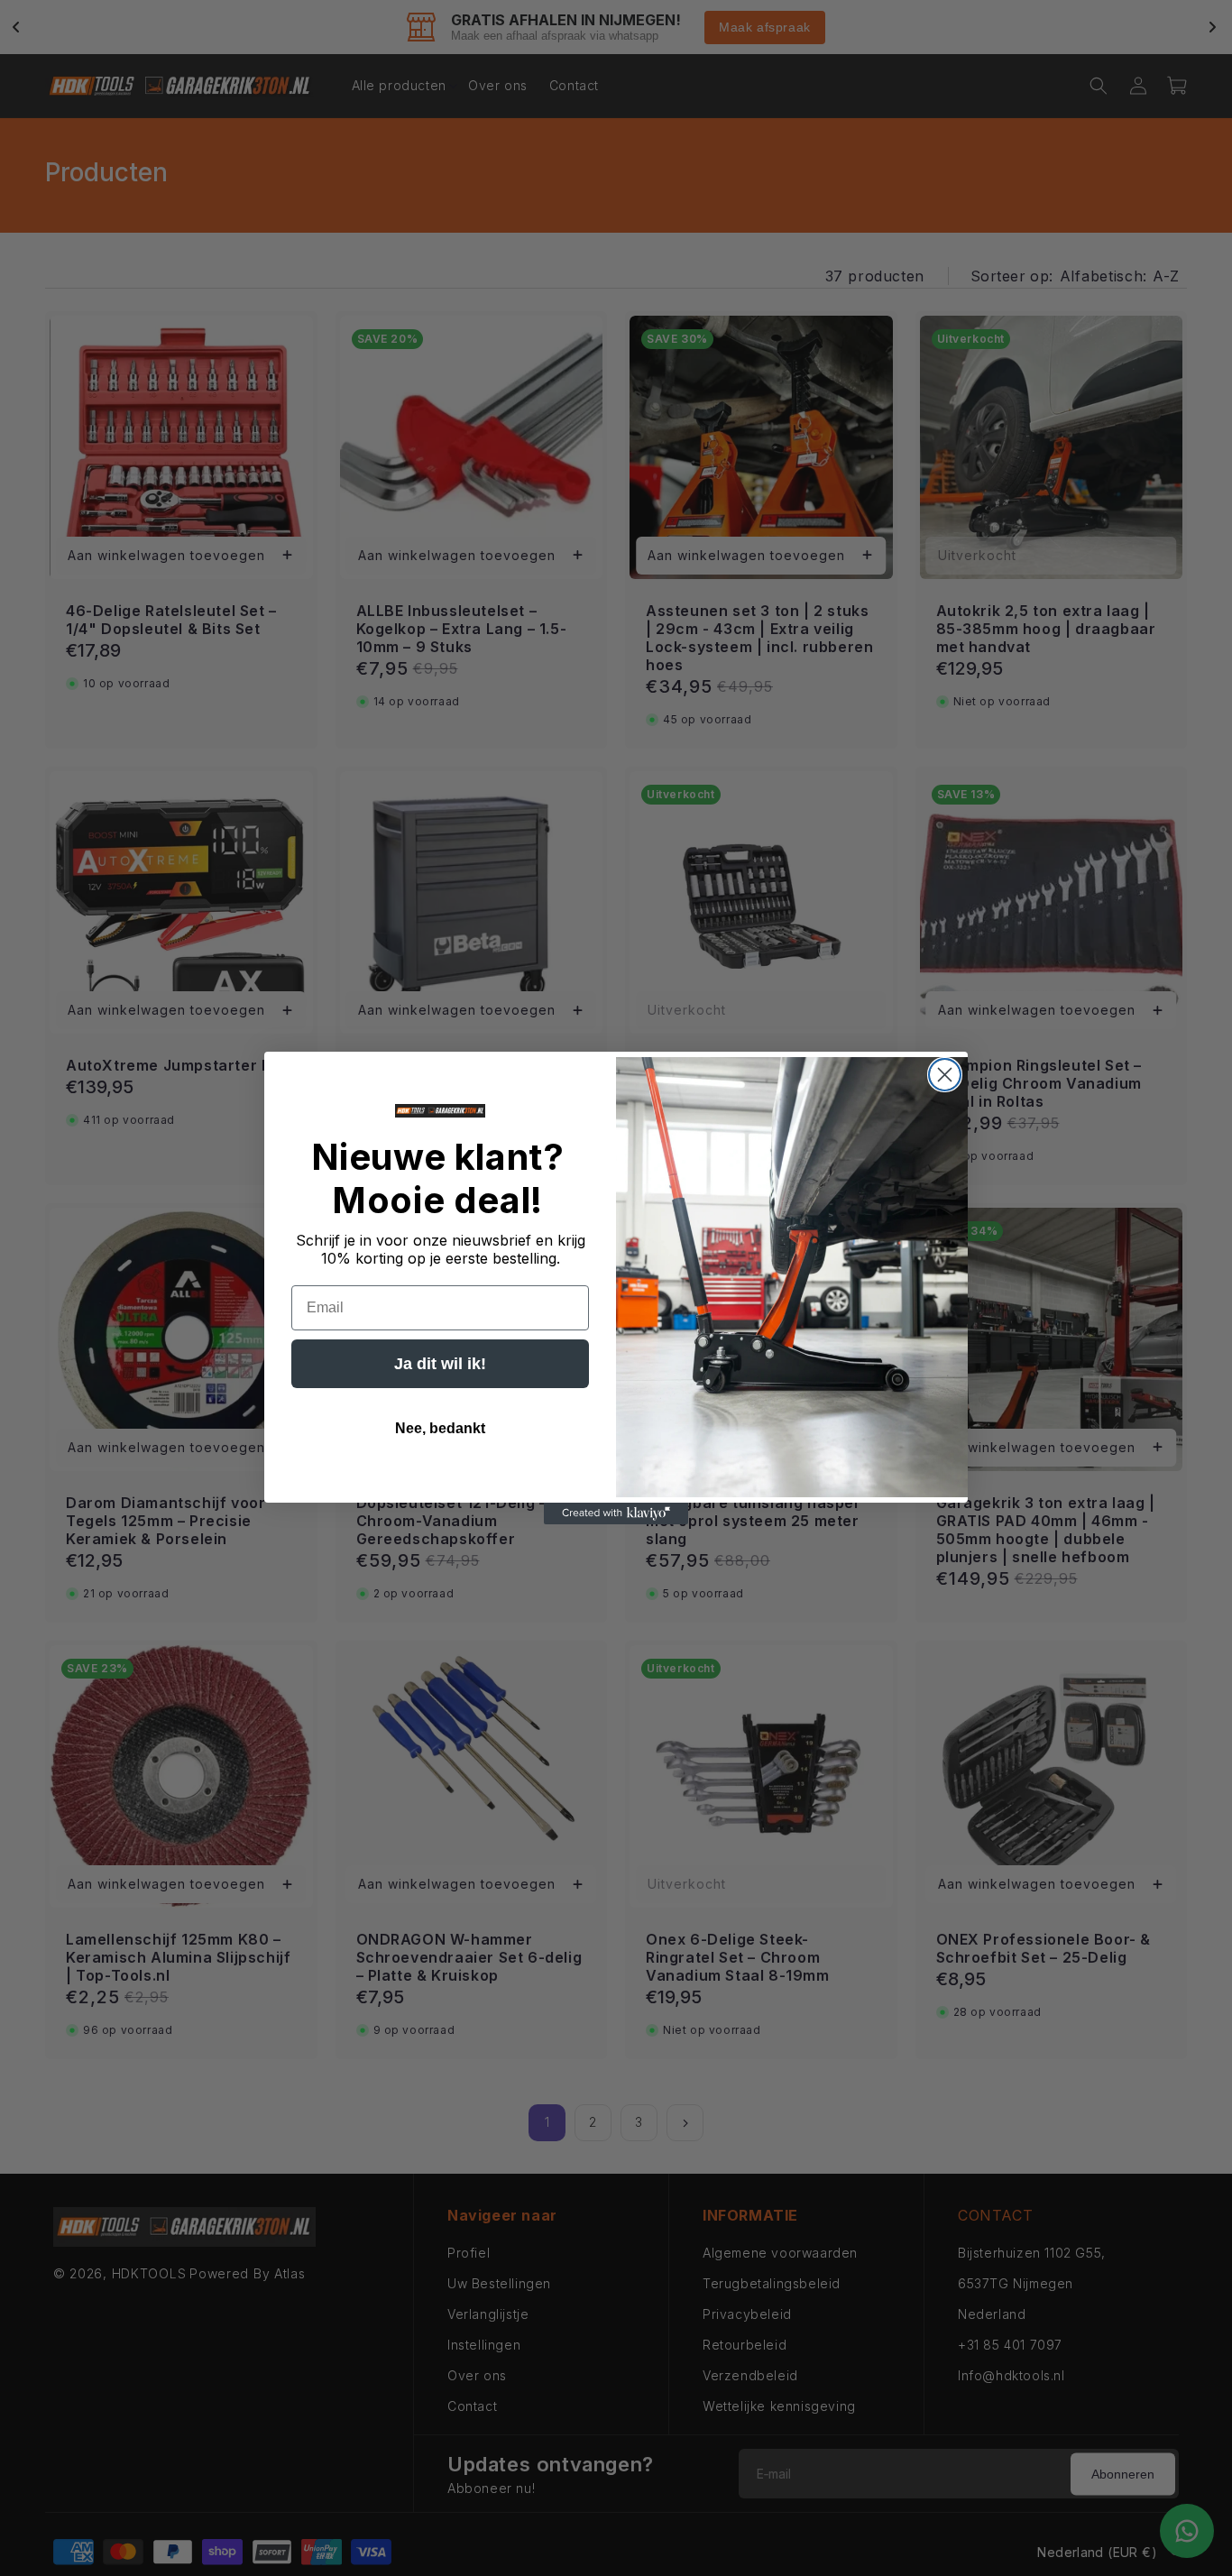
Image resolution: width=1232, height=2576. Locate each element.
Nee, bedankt (440, 1428)
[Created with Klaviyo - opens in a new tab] (616, 1513)
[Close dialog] (945, 1075)
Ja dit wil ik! (440, 1364)
